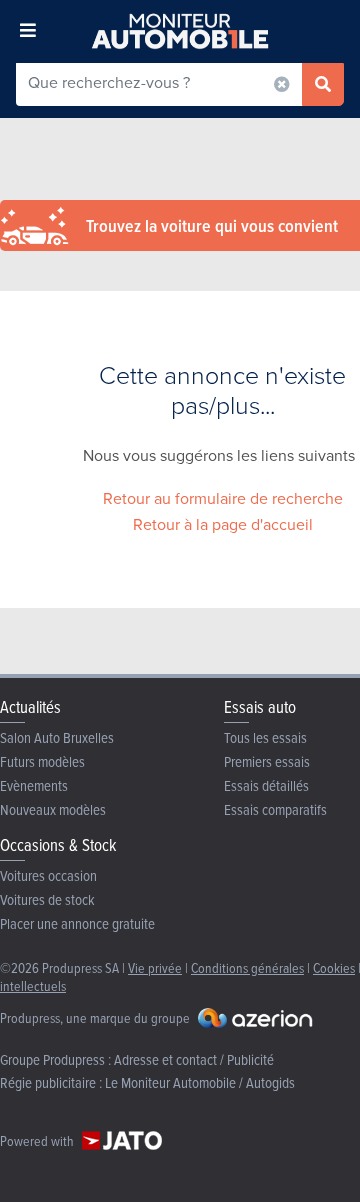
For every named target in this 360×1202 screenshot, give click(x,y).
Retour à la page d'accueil (223, 524)
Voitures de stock (47, 899)
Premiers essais (267, 761)
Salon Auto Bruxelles (57, 737)
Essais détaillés (266, 785)
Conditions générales (247, 967)
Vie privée (155, 967)
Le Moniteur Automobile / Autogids (200, 1082)
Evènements (34, 785)
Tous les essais (265, 737)
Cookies (334, 967)
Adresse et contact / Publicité (194, 1059)
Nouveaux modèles (53, 809)
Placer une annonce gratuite (77, 923)
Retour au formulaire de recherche (223, 498)
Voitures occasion (48, 875)
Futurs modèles (42, 761)
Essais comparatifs (275, 809)
